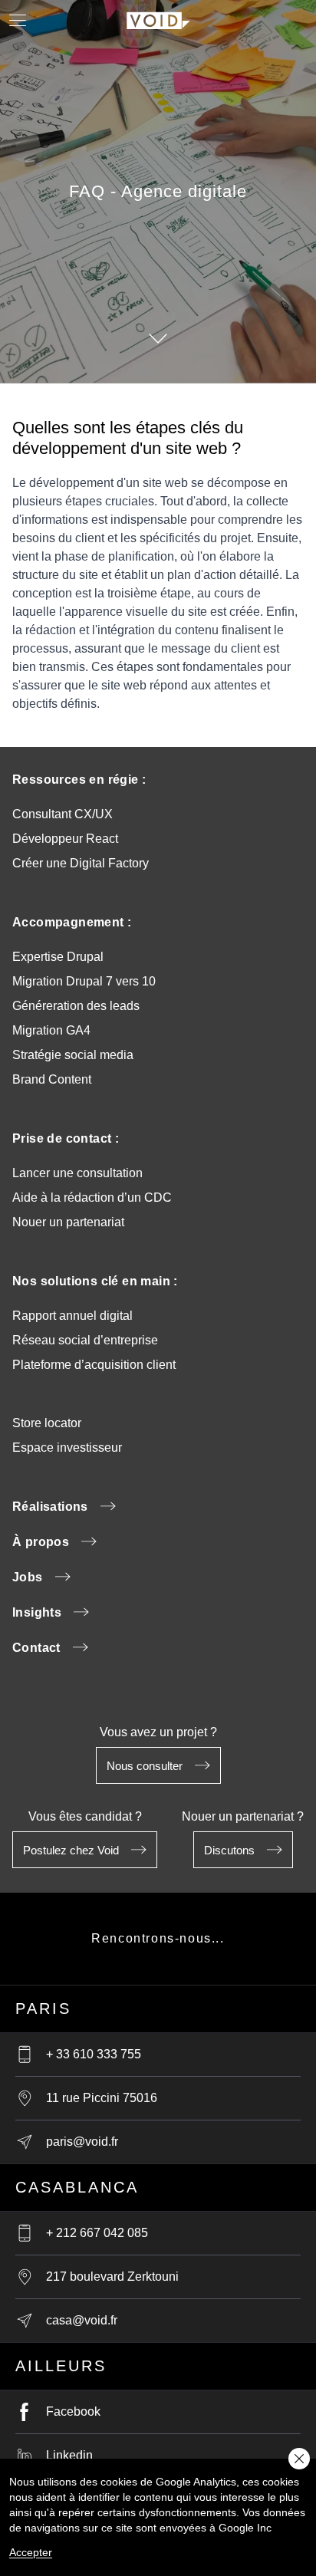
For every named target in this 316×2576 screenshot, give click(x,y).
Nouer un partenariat (68, 1222)
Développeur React (65, 839)
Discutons (229, 1850)
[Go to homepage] (158, 18)
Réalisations (50, 1507)
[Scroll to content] (158, 338)
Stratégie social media (73, 1055)
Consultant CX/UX (63, 814)
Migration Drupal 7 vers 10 (84, 981)
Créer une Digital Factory (81, 863)
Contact (36, 1648)
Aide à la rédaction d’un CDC (92, 1198)
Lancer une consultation (77, 1173)
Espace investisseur (67, 1448)
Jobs (28, 1577)
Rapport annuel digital (72, 1316)
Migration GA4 (51, 1030)
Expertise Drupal (58, 957)
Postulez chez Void (71, 1850)
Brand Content (52, 1079)
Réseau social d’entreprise (85, 1340)
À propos (41, 1542)
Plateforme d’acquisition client (94, 1365)
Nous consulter (145, 1766)
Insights (37, 1612)
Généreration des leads (76, 1006)
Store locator (47, 1423)
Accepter (31, 2552)
